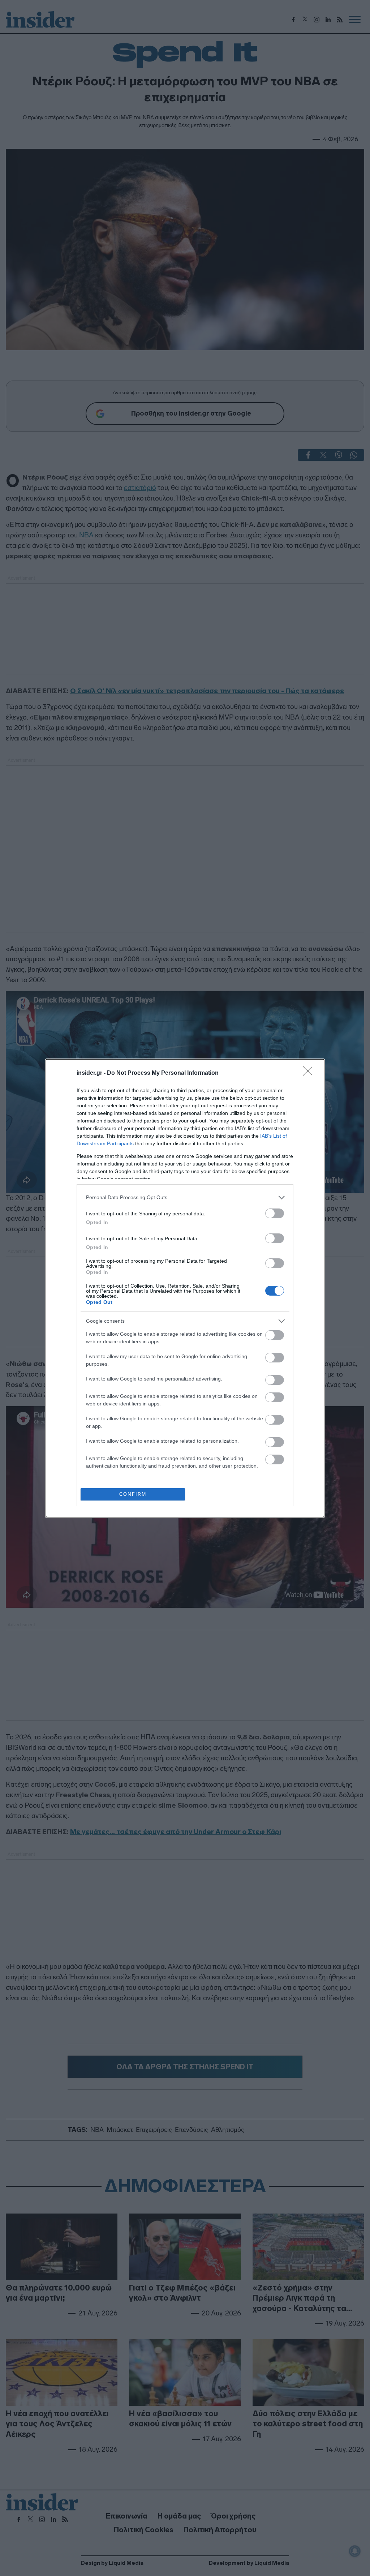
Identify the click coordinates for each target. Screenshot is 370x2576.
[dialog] (185, 1288)
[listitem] (185, 1197)
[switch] (275, 1213)
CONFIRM (133, 1494)
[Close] (310, 1073)
